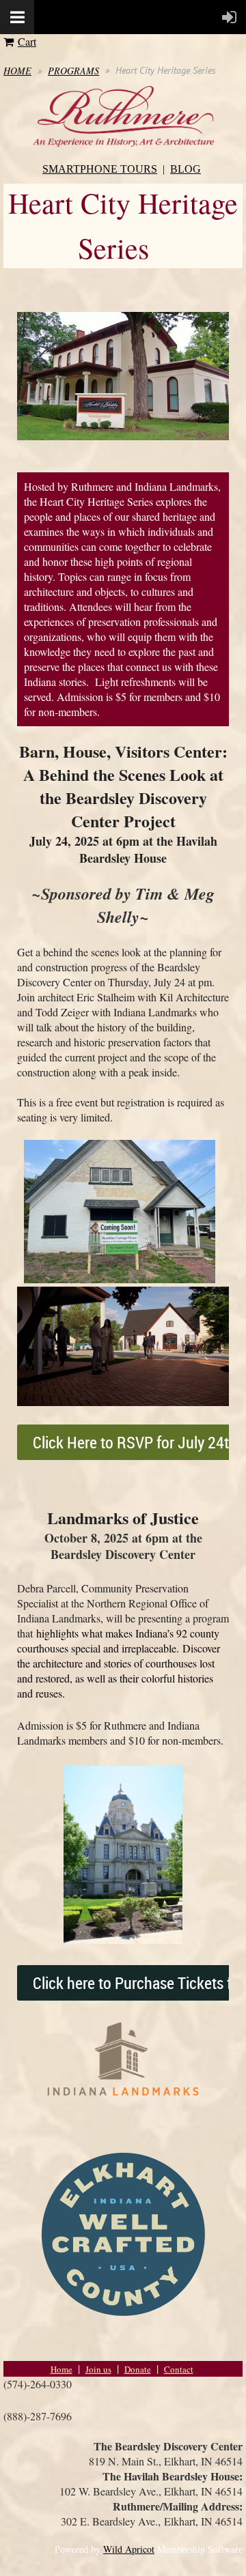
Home (61, 2369)
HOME (17, 71)
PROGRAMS (73, 71)
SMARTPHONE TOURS (100, 169)
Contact (179, 2369)
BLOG (186, 169)
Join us (98, 2369)
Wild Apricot (129, 2549)
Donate (138, 2369)
